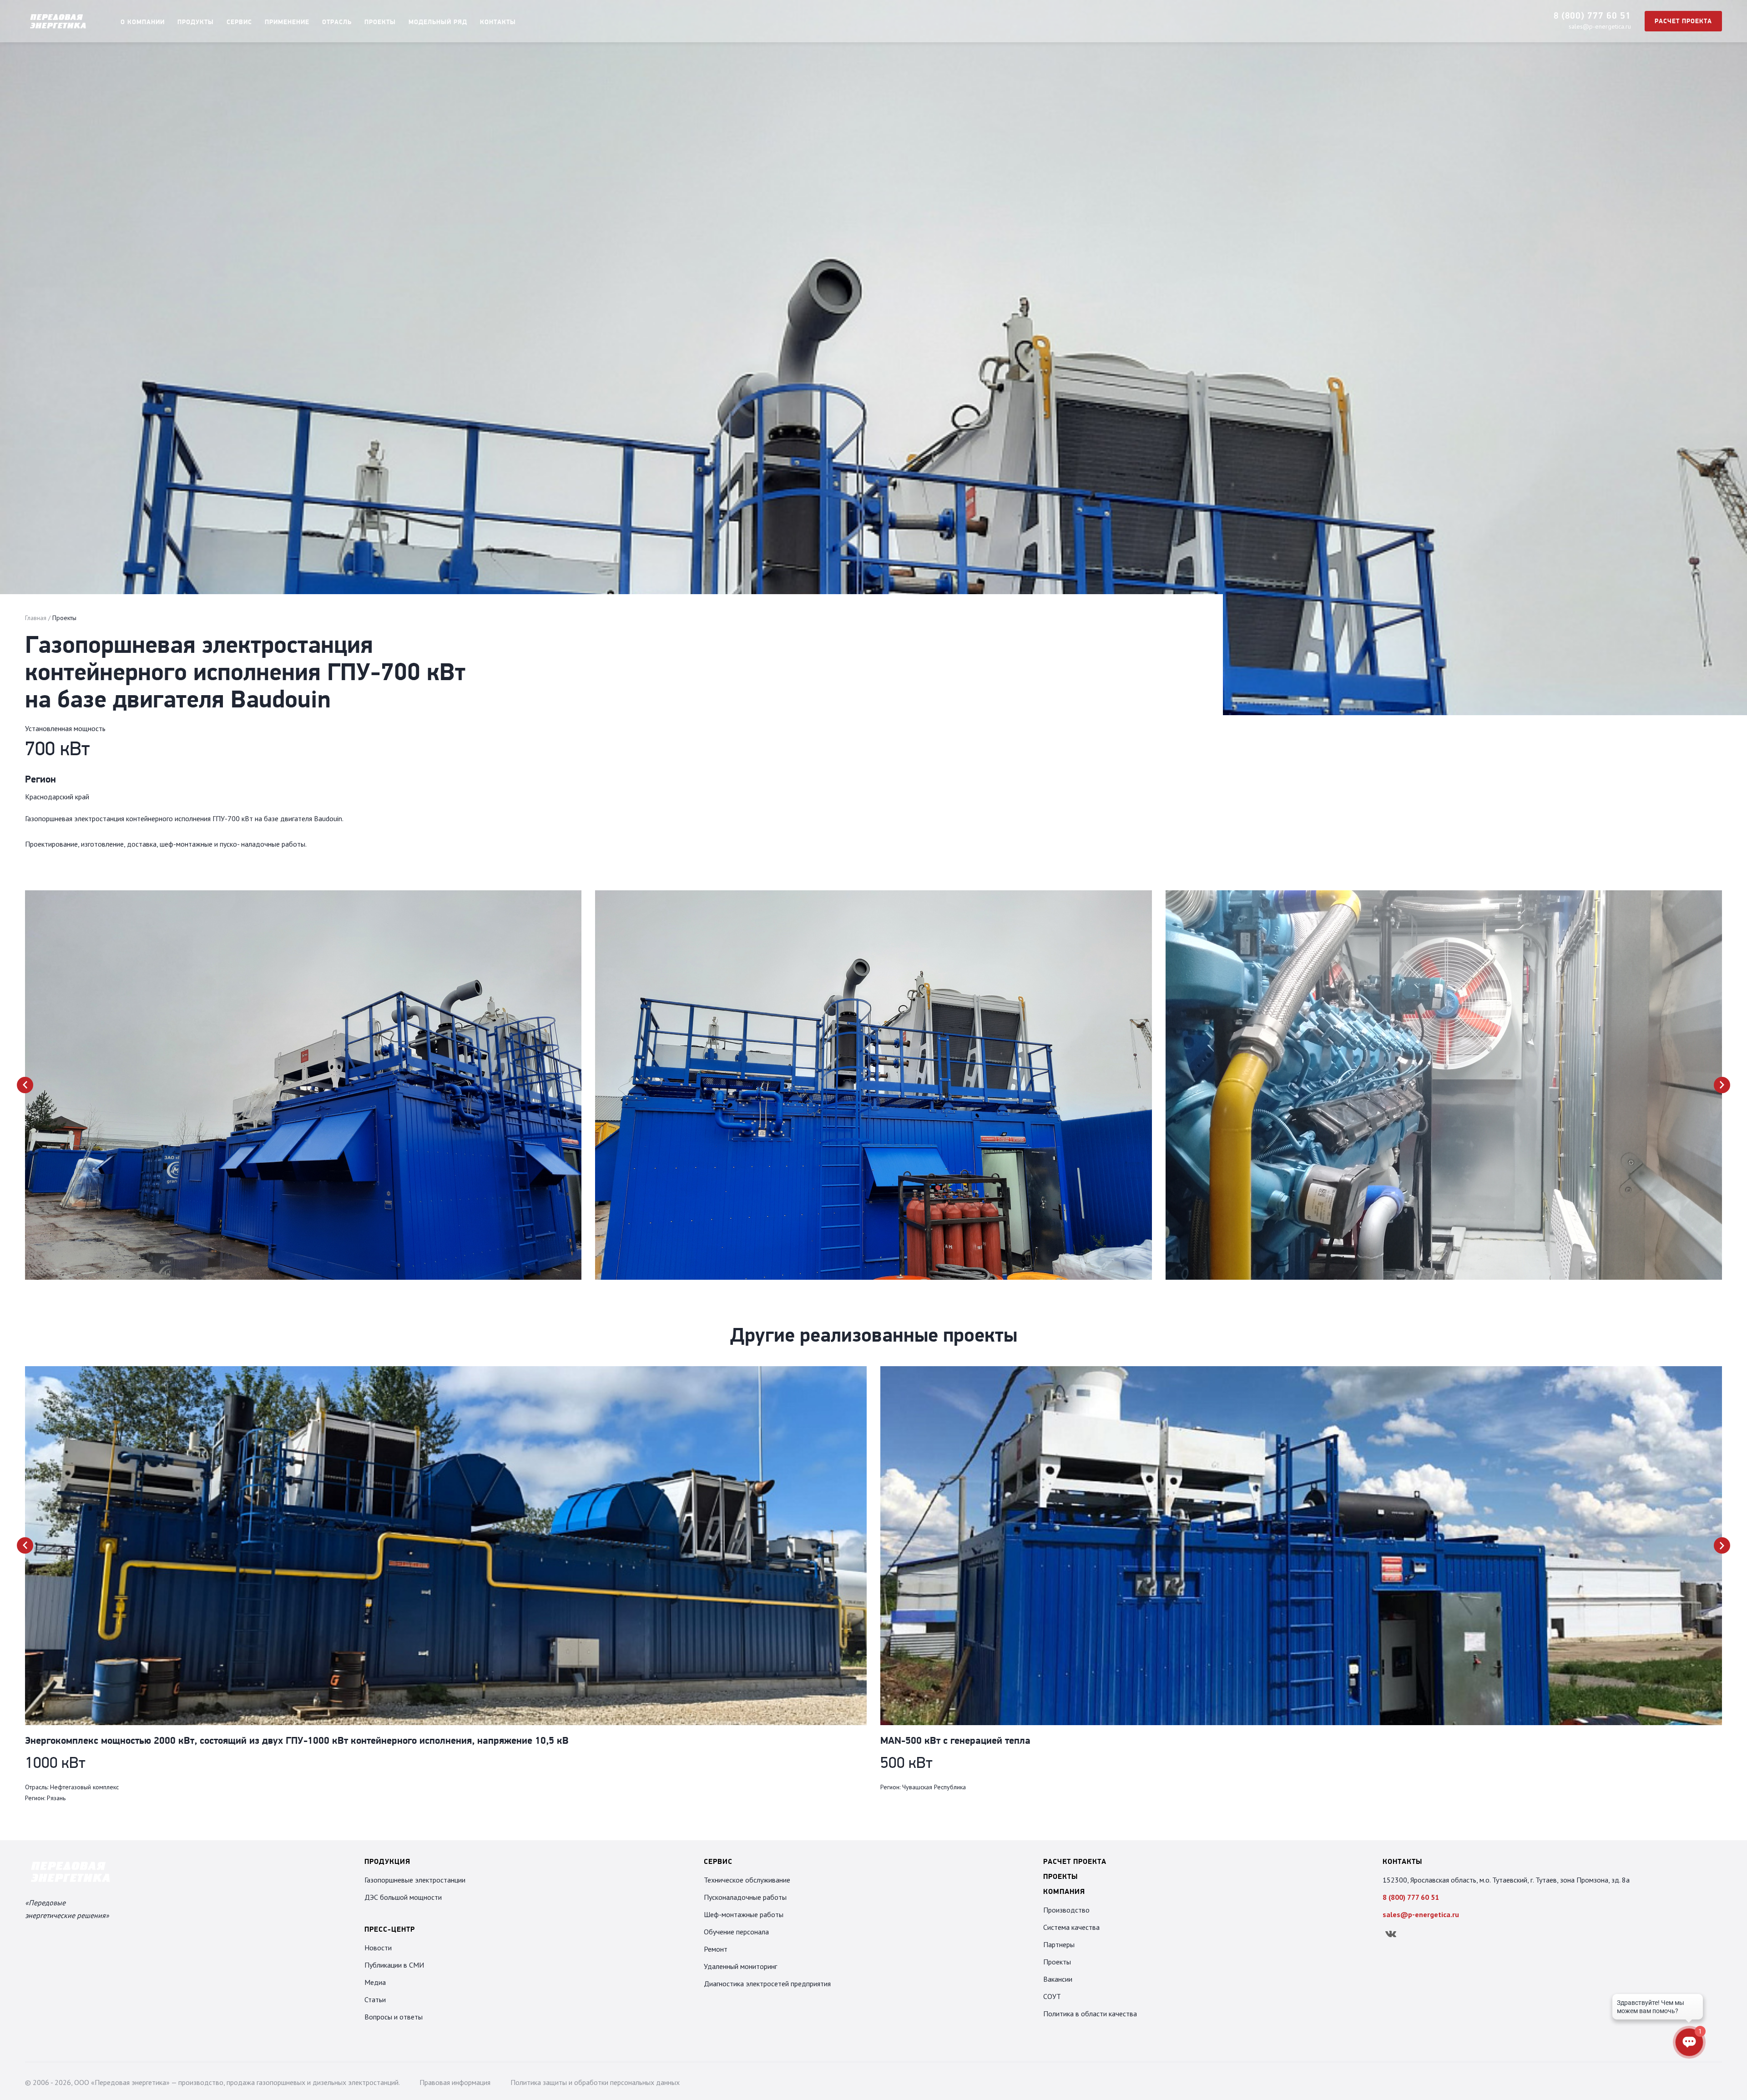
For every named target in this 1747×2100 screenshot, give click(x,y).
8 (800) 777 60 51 (1592, 16)
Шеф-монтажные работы (744, 1914)
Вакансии (1058, 1979)
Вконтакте (1391, 1934)
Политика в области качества (1090, 2014)
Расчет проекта (1683, 22)
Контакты (498, 23)
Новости (378, 1948)
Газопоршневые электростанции (415, 1880)
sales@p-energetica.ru (1600, 26)
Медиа (375, 1982)
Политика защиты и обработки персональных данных (595, 2082)
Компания (1064, 1892)
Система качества (1071, 1927)
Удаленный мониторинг (740, 1966)
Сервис (239, 23)
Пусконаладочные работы (745, 1897)
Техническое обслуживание (747, 1880)
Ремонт (716, 1949)
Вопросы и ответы (394, 2017)
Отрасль (337, 23)
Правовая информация (455, 2082)
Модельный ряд (438, 23)
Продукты (196, 23)
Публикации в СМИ (394, 1965)
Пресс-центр (390, 1930)
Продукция (387, 1862)
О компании (143, 23)
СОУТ (1052, 1996)
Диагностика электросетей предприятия (767, 1984)
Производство (1066, 1910)
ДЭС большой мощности (403, 1897)
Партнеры (1059, 1944)
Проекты (380, 23)
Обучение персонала (736, 1932)
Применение (287, 23)
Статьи (375, 1999)
